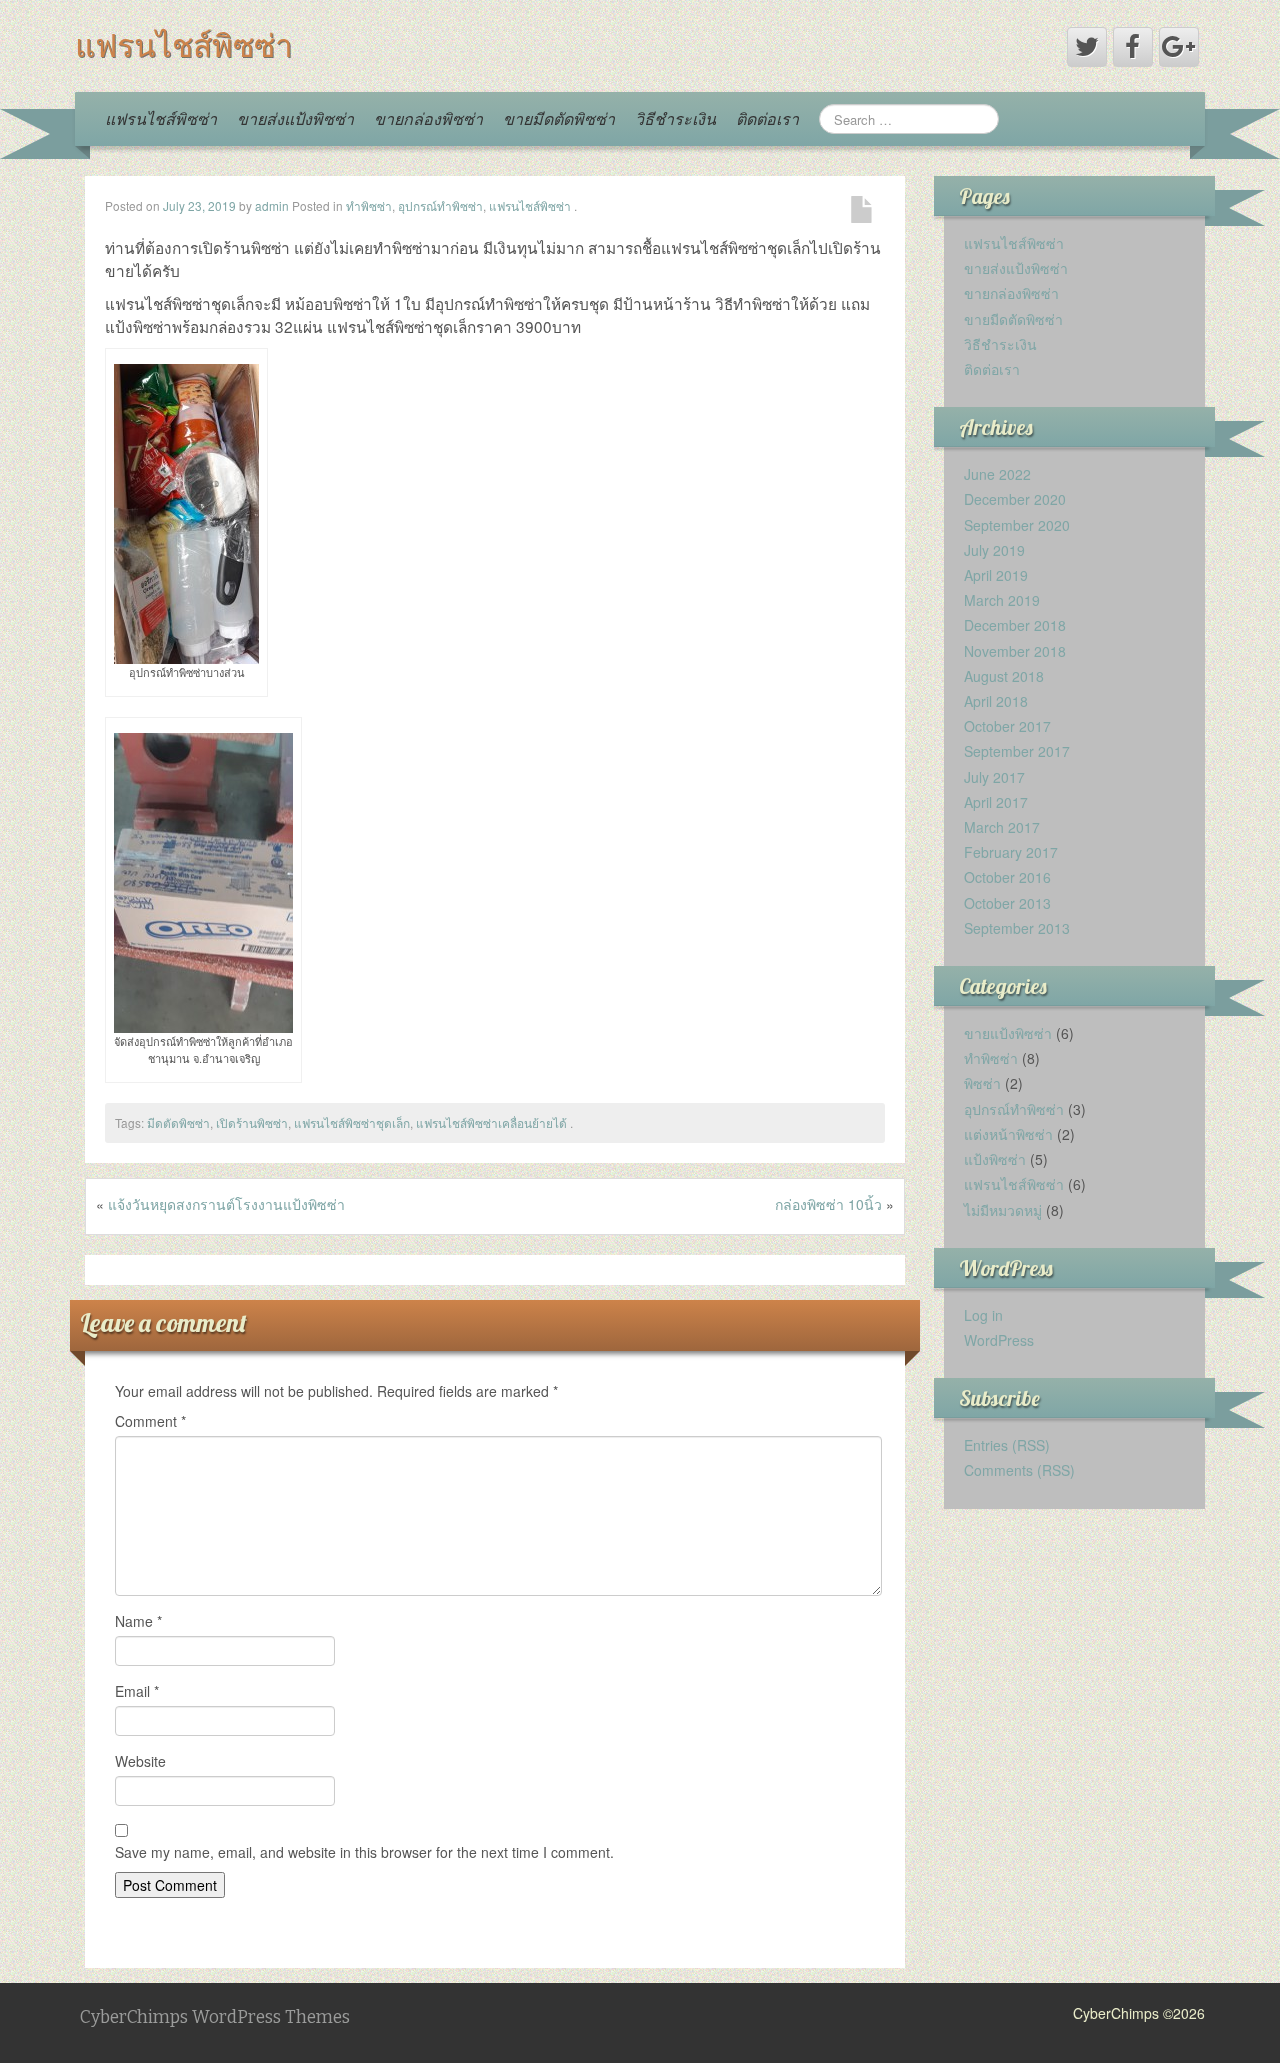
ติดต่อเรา (767, 118)
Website (140, 1761)
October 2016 (1007, 877)
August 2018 (1004, 676)
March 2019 (1002, 600)
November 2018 (1015, 651)
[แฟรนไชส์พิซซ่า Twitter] (1087, 47)
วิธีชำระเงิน (675, 118)
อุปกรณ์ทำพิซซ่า (440, 205)
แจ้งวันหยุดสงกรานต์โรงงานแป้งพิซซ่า (226, 1204)
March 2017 (1002, 827)
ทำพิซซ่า (369, 205)
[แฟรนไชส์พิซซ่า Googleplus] (1179, 47)
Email (137, 1691)
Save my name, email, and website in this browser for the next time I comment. (364, 1852)
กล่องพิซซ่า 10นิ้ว (828, 1204)
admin (272, 205)
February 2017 (1011, 852)
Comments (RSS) (1019, 1470)
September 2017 (1017, 751)
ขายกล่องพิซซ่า (428, 118)
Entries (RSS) (1007, 1445)
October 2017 (1007, 726)
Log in (983, 1315)
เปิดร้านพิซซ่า (252, 1122)
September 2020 (1017, 525)
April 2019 (996, 575)
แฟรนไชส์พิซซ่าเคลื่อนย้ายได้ (491, 1122)
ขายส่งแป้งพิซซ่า (295, 118)
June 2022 (997, 474)
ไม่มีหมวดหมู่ (1003, 1210)
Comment (150, 1421)
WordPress (999, 1340)
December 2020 (1015, 499)
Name (138, 1621)
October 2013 (1007, 903)
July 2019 (994, 550)
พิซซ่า (982, 1083)
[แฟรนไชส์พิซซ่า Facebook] (1133, 47)
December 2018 (1015, 625)
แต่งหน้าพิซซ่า (1008, 1134)
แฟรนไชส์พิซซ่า (184, 45)
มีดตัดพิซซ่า (178, 1122)
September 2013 (1017, 928)
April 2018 (996, 701)
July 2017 (994, 777)
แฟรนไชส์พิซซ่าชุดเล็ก (352, 1122)
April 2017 (996, 802)
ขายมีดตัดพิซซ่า (559, 118)
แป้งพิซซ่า (995, 1159)
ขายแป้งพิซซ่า (1008, 1033)
